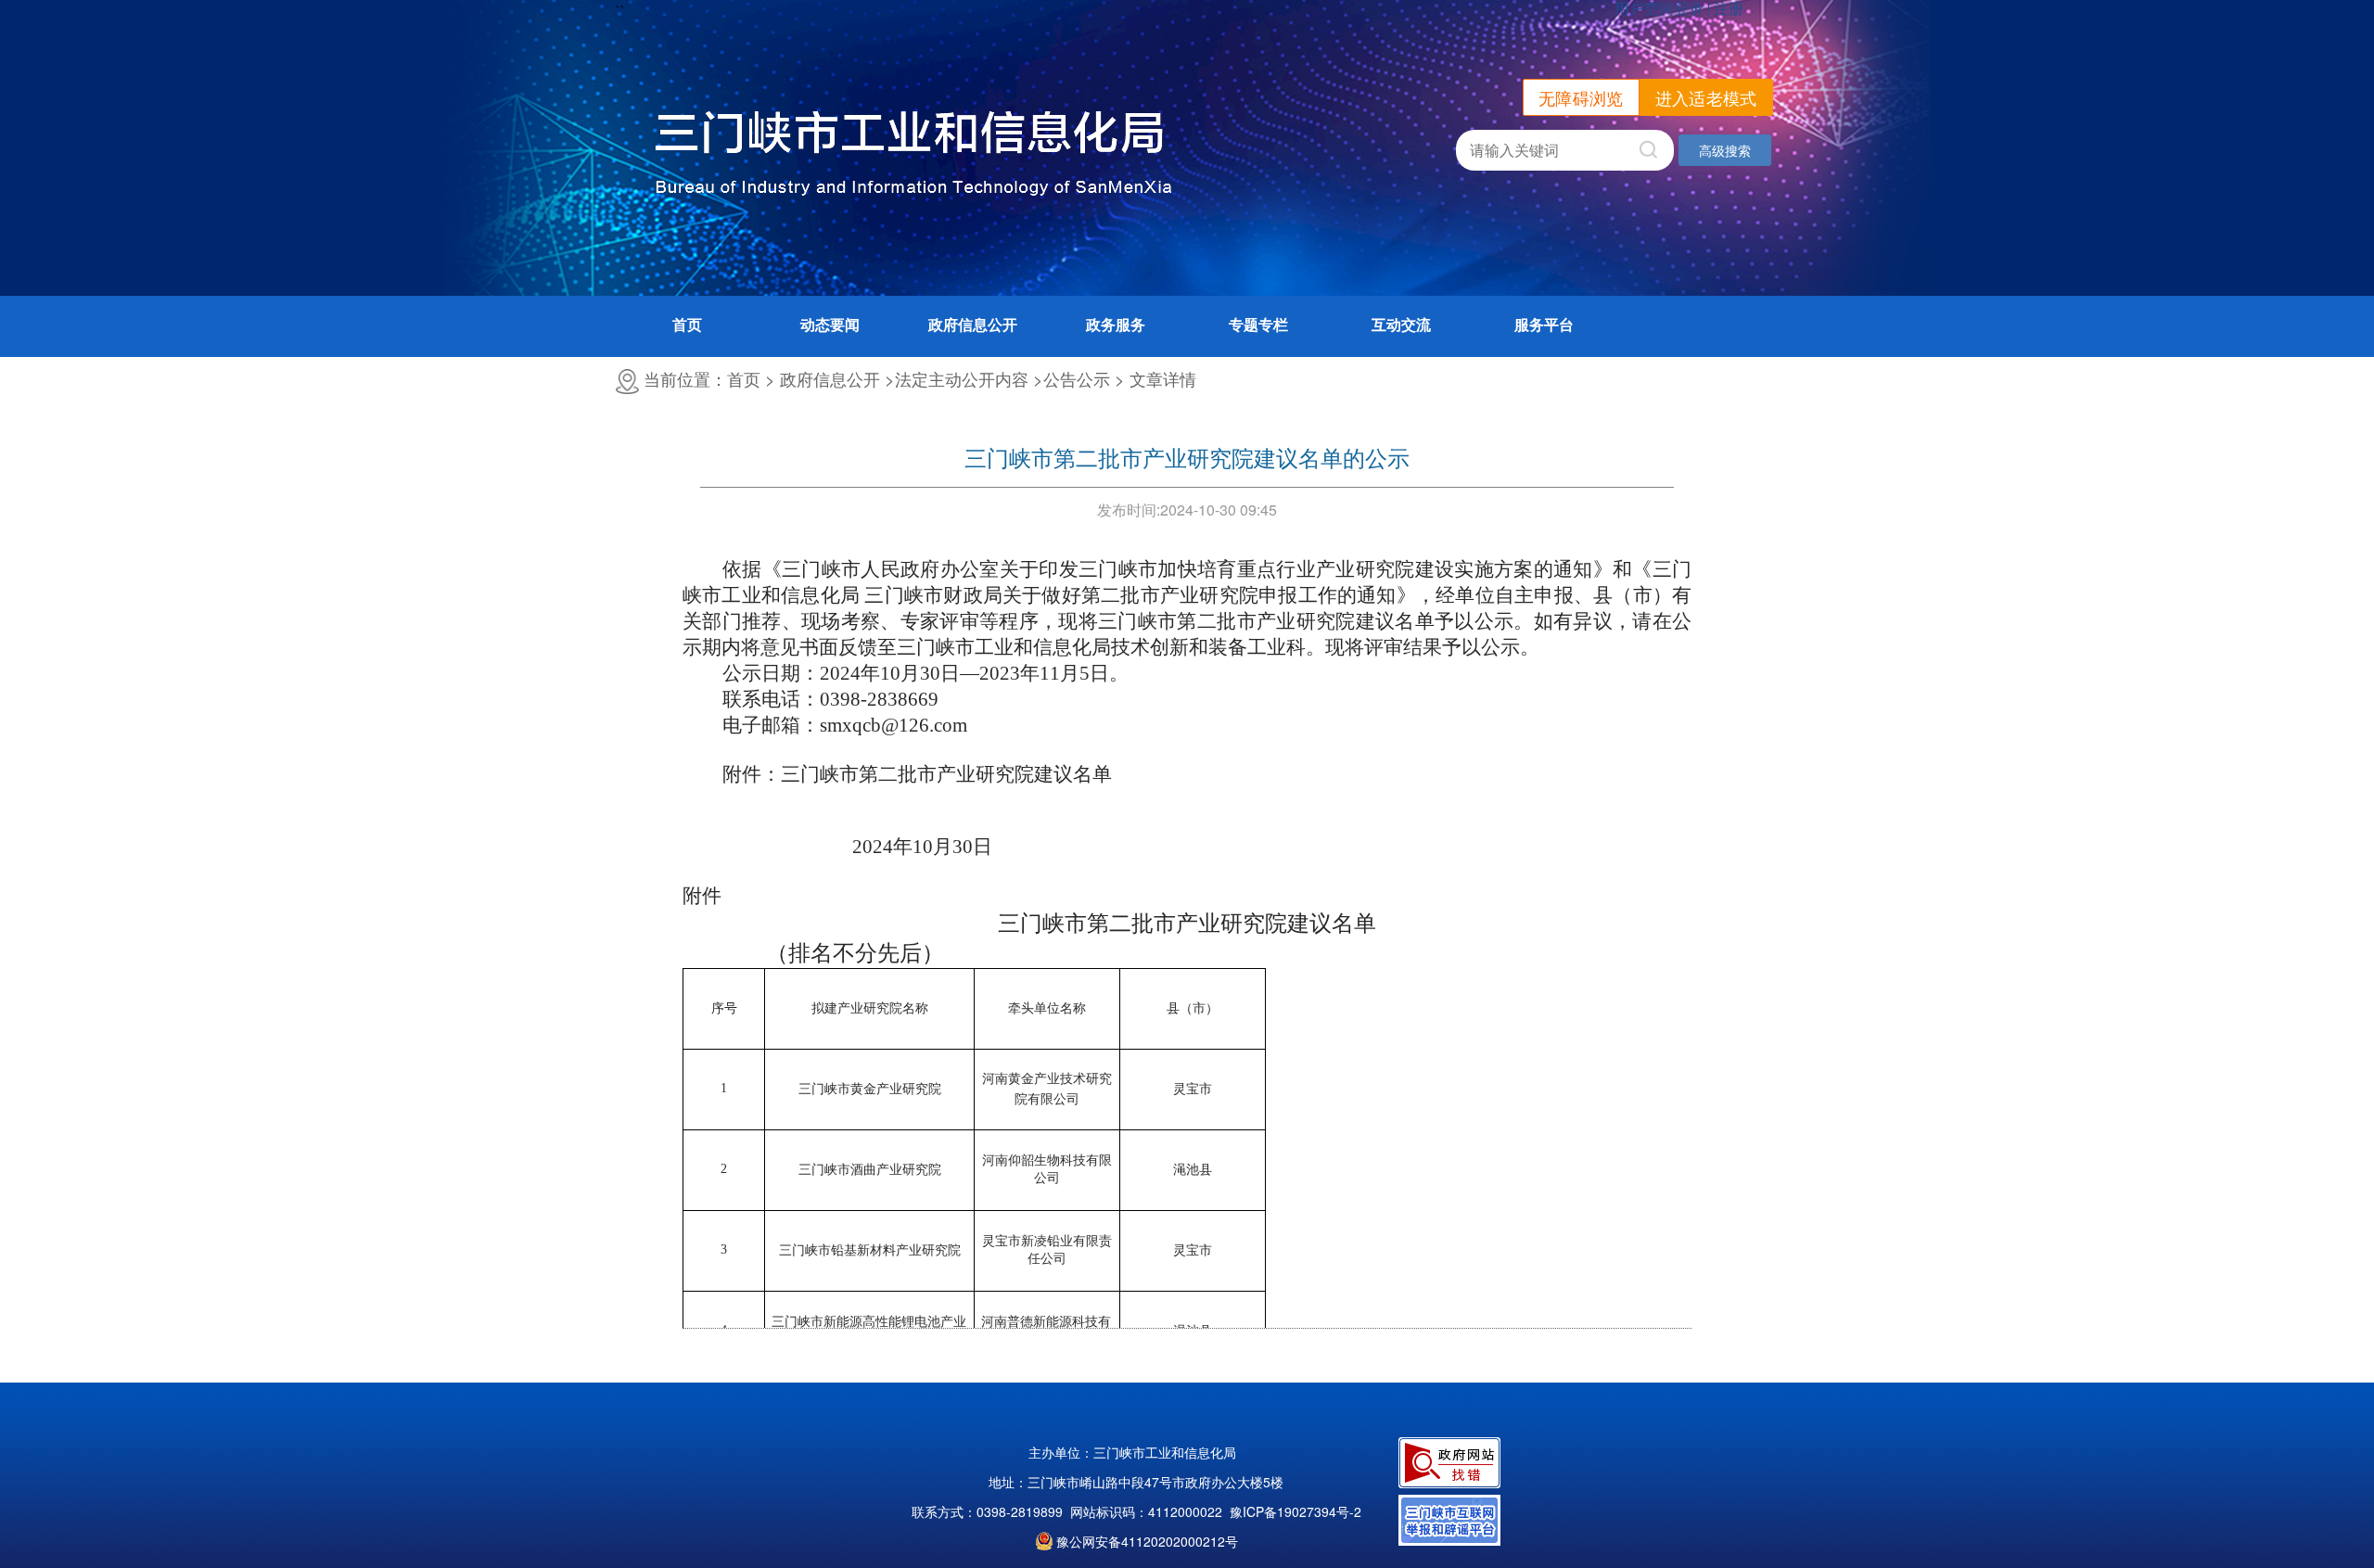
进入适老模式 (1706, 97)
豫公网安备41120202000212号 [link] (1147, 1541)
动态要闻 (830, 324)
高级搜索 (1725, 150)
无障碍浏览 (1581, 97)
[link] (1295, 1511)
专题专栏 (1258, 324)
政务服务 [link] (1116, 324)
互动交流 (1401, 324)
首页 (687, 324)
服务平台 (1544, 324)
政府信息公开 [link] (973, 324)
